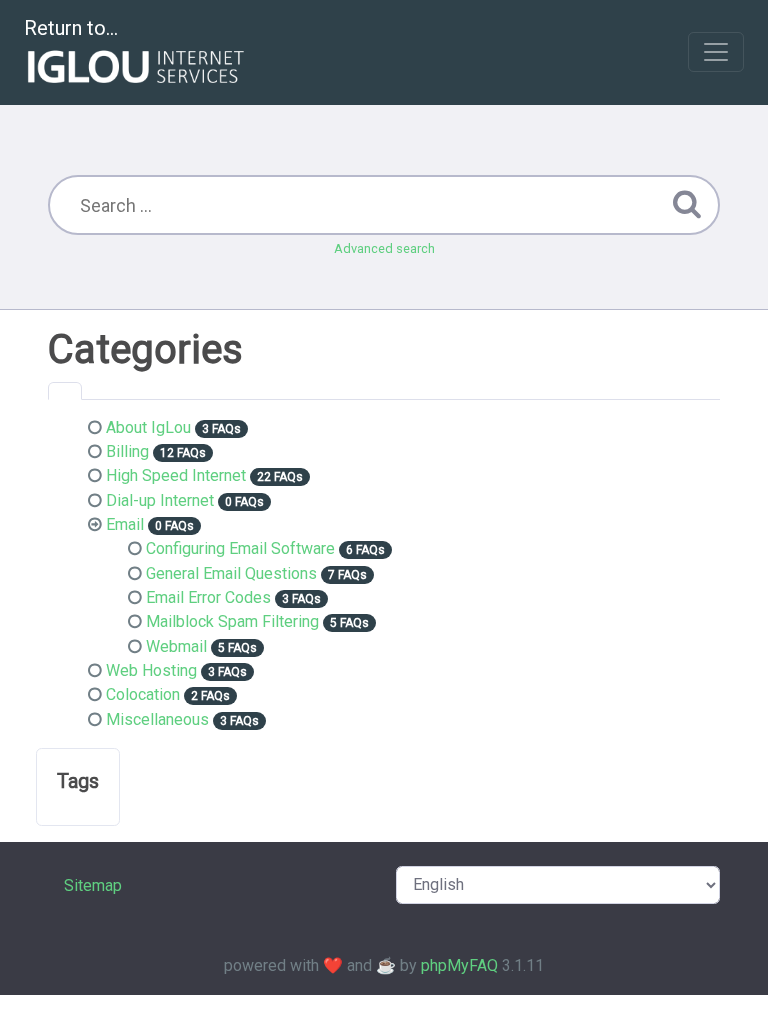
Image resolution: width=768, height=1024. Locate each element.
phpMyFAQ (459, 965)
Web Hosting (151, 670)
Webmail (176, 646)
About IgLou (148, 427)
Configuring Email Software (240, 548)
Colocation (143, 694)
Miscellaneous (157, 719)
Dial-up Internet (160, 500)
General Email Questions (231, 573)
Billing (127, 451)
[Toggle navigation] (716, 52)
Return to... (71, 28)
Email (125, 524)
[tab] (65, 391)
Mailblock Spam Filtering (232, 621)
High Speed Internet (176, 475)
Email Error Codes (208, 597)
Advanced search (384, 248)
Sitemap (93, 885)
